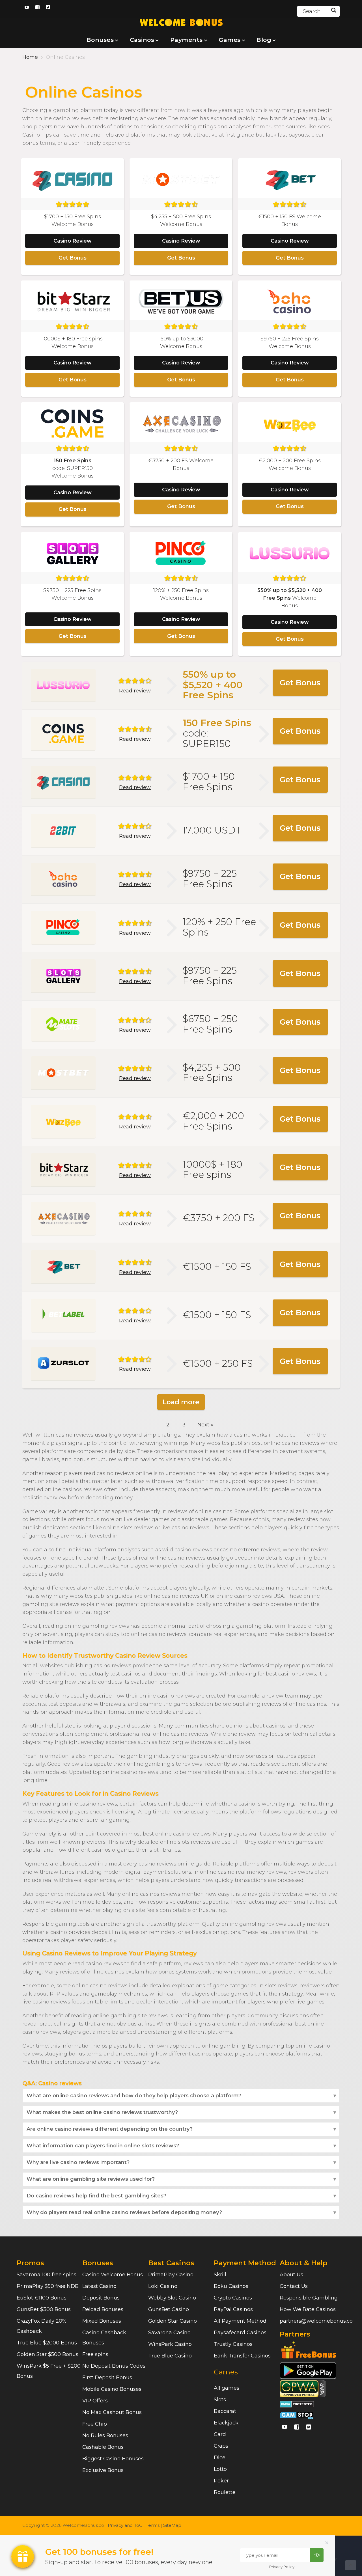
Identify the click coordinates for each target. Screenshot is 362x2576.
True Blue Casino (170, 2356)
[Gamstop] (297, 2415)
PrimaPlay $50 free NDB (48, 2286)
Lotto (220, 2469)
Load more (181, 1402)
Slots (220, 2400)
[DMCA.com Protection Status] (297, 2404)
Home (30, 57)
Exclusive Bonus (103, 2470)
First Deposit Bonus (107, 2378)
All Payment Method (240, 2321)
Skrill (220, 2275)
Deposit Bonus (101, 2298)
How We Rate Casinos (308, 2309)
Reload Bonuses (103, 2309)
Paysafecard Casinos (240, 2333)
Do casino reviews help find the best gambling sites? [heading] (96, 2196)
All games (227, 2388)
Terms (153, 2525)
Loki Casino (163, 2286)
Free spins (95, 2354)
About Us (291, 2275)
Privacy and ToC (125, 2525)
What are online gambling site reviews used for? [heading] (91, 2179)
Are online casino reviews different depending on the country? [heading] (110, 2129)
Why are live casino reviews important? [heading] (78, 2162)
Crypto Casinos (233, 2298)
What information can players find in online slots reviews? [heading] (103, 2146)
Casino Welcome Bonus (113, 2275)
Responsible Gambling (309, 2298)
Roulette (225, 2492)
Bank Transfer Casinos (242, 2356)
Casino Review (73, 241)
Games (226, 2372)
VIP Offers (95, 2401)
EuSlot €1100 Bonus (42, 2298)
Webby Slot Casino (172, 2298)
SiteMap (172, 2525)
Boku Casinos (231, 2286)
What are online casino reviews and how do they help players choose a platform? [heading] (134, 2096)
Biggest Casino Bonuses (113, 2459)
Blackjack (226, 2423)
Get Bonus (73, 258)
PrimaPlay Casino (171, 2275)
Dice (220, 2458)
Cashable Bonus (103, 2447)
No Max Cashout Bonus (112, 2412)
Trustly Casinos (233, 2344)
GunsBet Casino (169, 2309)
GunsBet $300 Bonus (44, 2309)
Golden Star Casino (173, 2321)
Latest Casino (99, 2286)
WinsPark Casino (170, 2344)
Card (220, 2434)
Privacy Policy (282, 2567)
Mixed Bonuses (102, 2321)
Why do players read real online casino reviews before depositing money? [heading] (124, 2212)
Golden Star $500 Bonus (48, 2354)
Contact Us (294, 2286)
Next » (205, 1425)
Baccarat (225, 2411)
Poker (221, 2481)
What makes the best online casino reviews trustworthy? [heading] (102, 2112)
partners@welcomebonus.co (316, 2321)
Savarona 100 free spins (47, 2275)
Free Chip (95, 2424)
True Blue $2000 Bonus (47, 2343)
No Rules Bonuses (105, 2435)
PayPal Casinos (233, 2309)
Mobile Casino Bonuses (112, 2389)
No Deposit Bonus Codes (114, 2366)
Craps (221, 2446)
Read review (135, 691)
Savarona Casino (169, 2333)
